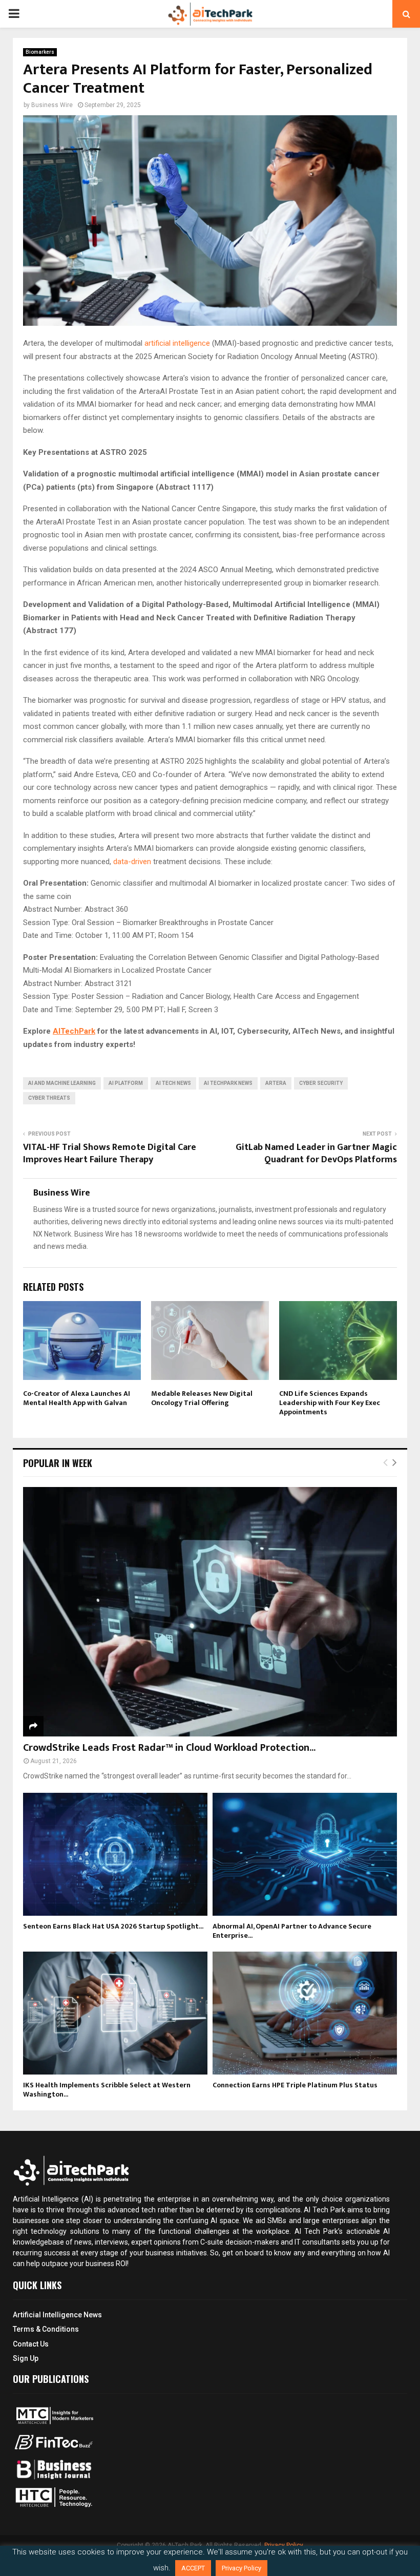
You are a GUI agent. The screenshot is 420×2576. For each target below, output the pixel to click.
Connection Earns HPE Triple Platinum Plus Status (295, 2085)
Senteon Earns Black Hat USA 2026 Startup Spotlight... (113, 1926)
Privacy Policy (241, 2568)
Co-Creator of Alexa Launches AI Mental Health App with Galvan (77, 1398)
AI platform (126, 1083)
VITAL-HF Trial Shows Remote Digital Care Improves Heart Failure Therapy (110, 1154)
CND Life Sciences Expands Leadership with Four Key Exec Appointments (330, 1403)
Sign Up (26, 2358)
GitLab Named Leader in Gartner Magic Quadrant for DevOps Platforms (316, 1154)
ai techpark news (228, 1083)
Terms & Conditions (46, 2329)
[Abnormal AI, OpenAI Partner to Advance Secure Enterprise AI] (305, 1854)
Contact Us (31, 2344)
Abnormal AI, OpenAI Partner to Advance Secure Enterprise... (292, 1931)
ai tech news (173, 1083)
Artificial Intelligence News (57, 2315)
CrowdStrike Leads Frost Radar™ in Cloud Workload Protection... (169, 1748)
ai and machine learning (62, 1083)
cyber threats (49, 1098)
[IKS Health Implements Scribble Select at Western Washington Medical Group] (115, 2013)
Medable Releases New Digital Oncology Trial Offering (202, 1398)
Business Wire (52, 105)
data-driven (133, 862)
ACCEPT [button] (193, 2568)
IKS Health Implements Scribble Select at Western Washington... (107, 2090)
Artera (276, 1083)
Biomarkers (40, 52)
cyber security (321, 1083)
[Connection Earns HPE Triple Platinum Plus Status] (305, 2013)
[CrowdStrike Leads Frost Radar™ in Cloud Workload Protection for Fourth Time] (210, 1612)
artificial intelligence (178, 343)
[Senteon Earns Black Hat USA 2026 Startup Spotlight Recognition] (115, 1854)
